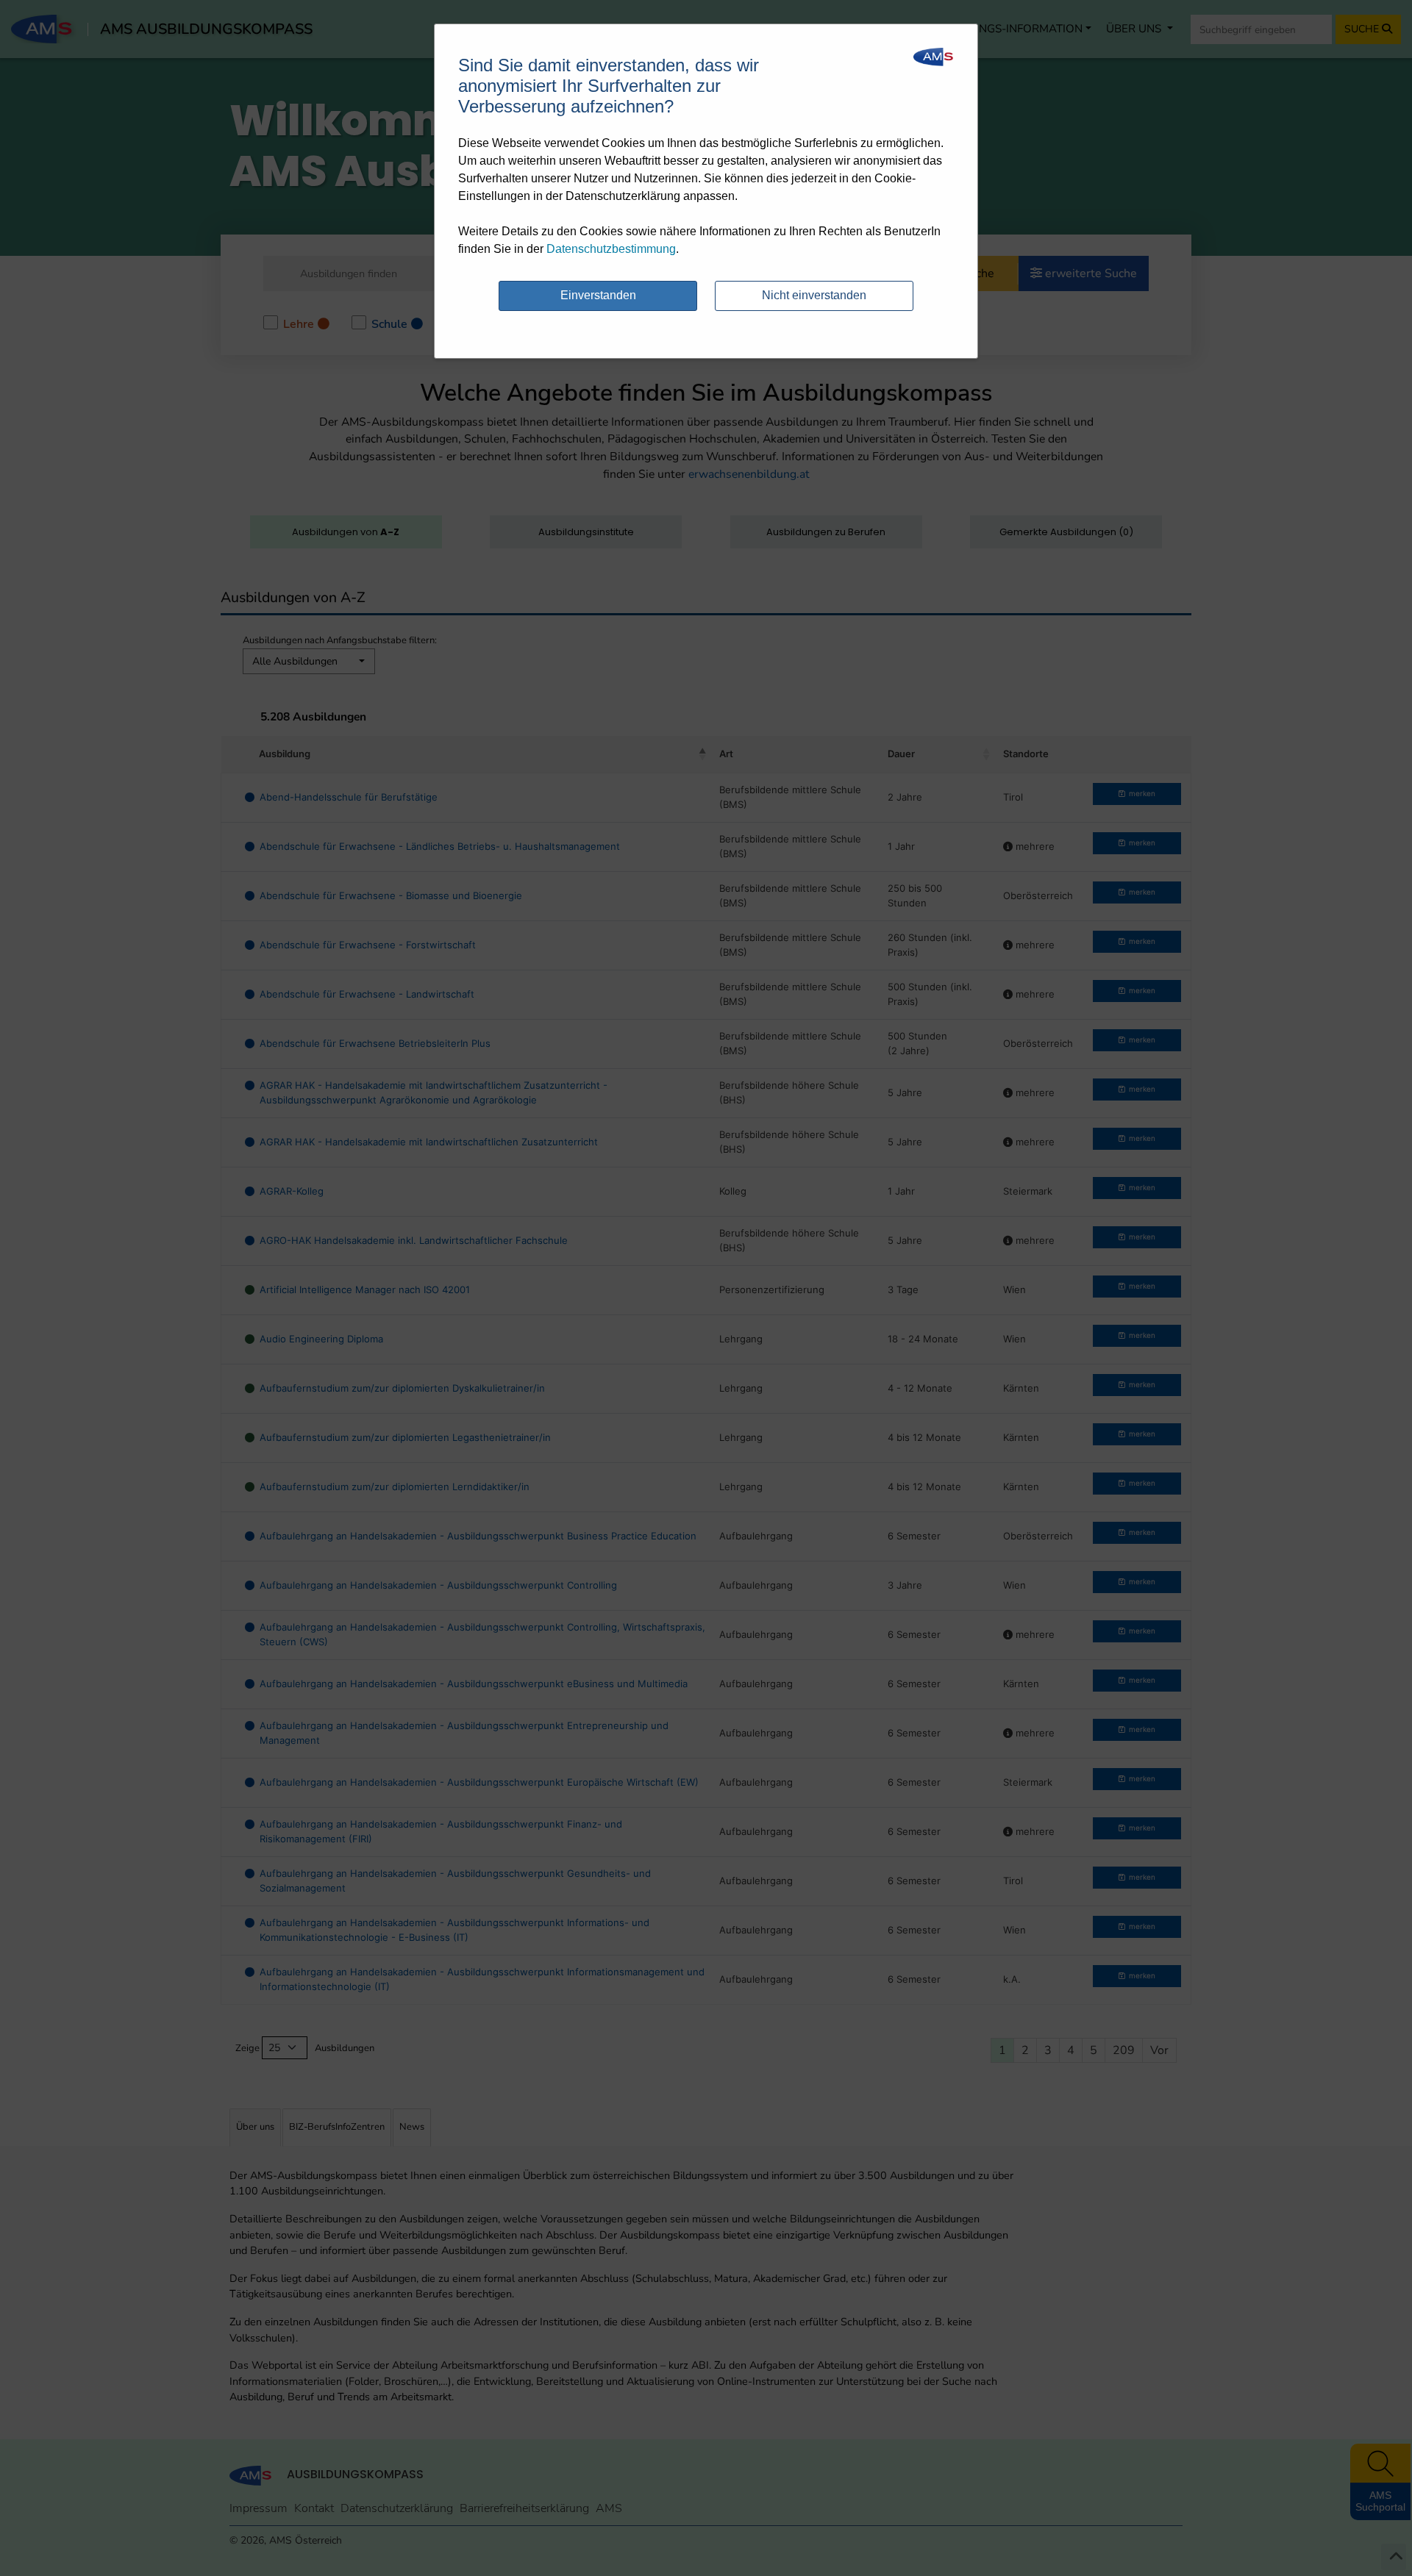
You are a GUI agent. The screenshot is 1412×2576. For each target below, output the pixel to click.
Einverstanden (598, 295)
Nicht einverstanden (814, 295)
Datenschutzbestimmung (611, 249)
